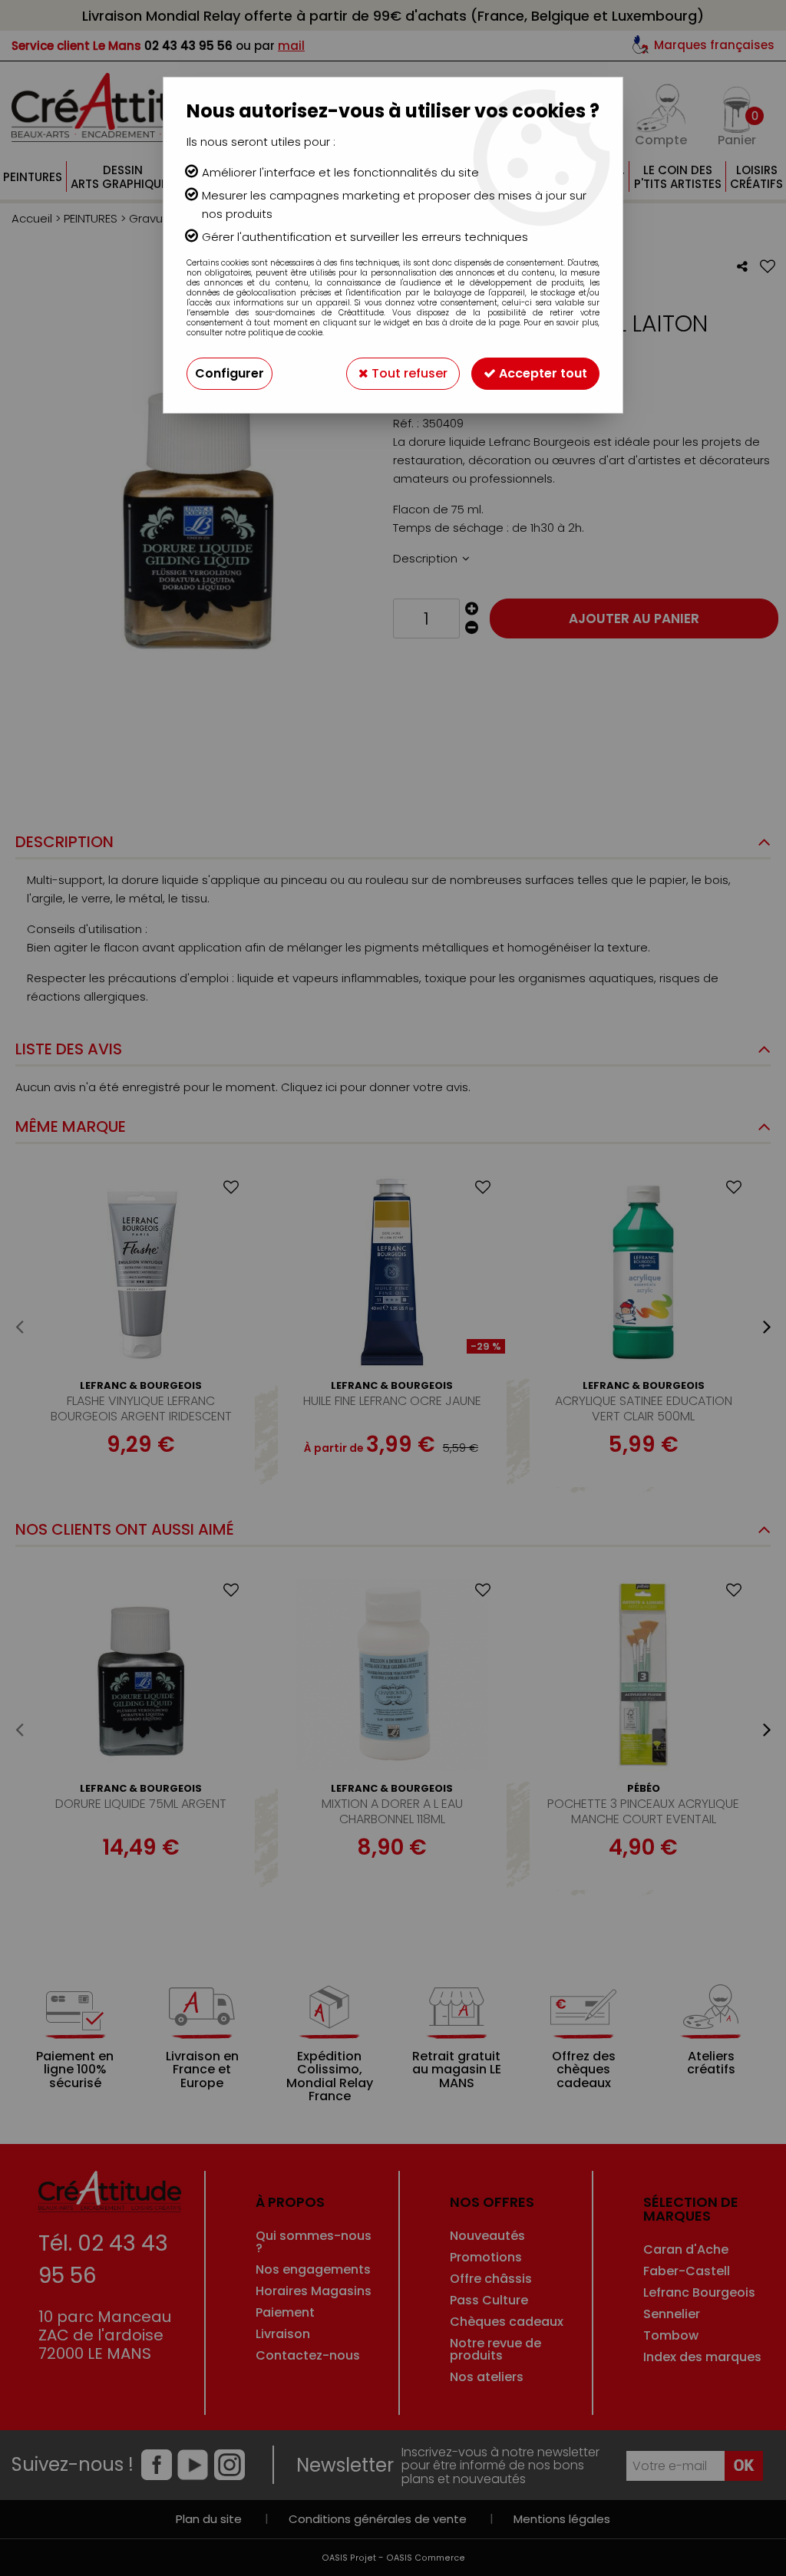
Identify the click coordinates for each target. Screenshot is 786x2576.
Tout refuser (408, 373)
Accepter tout (542, 373)
